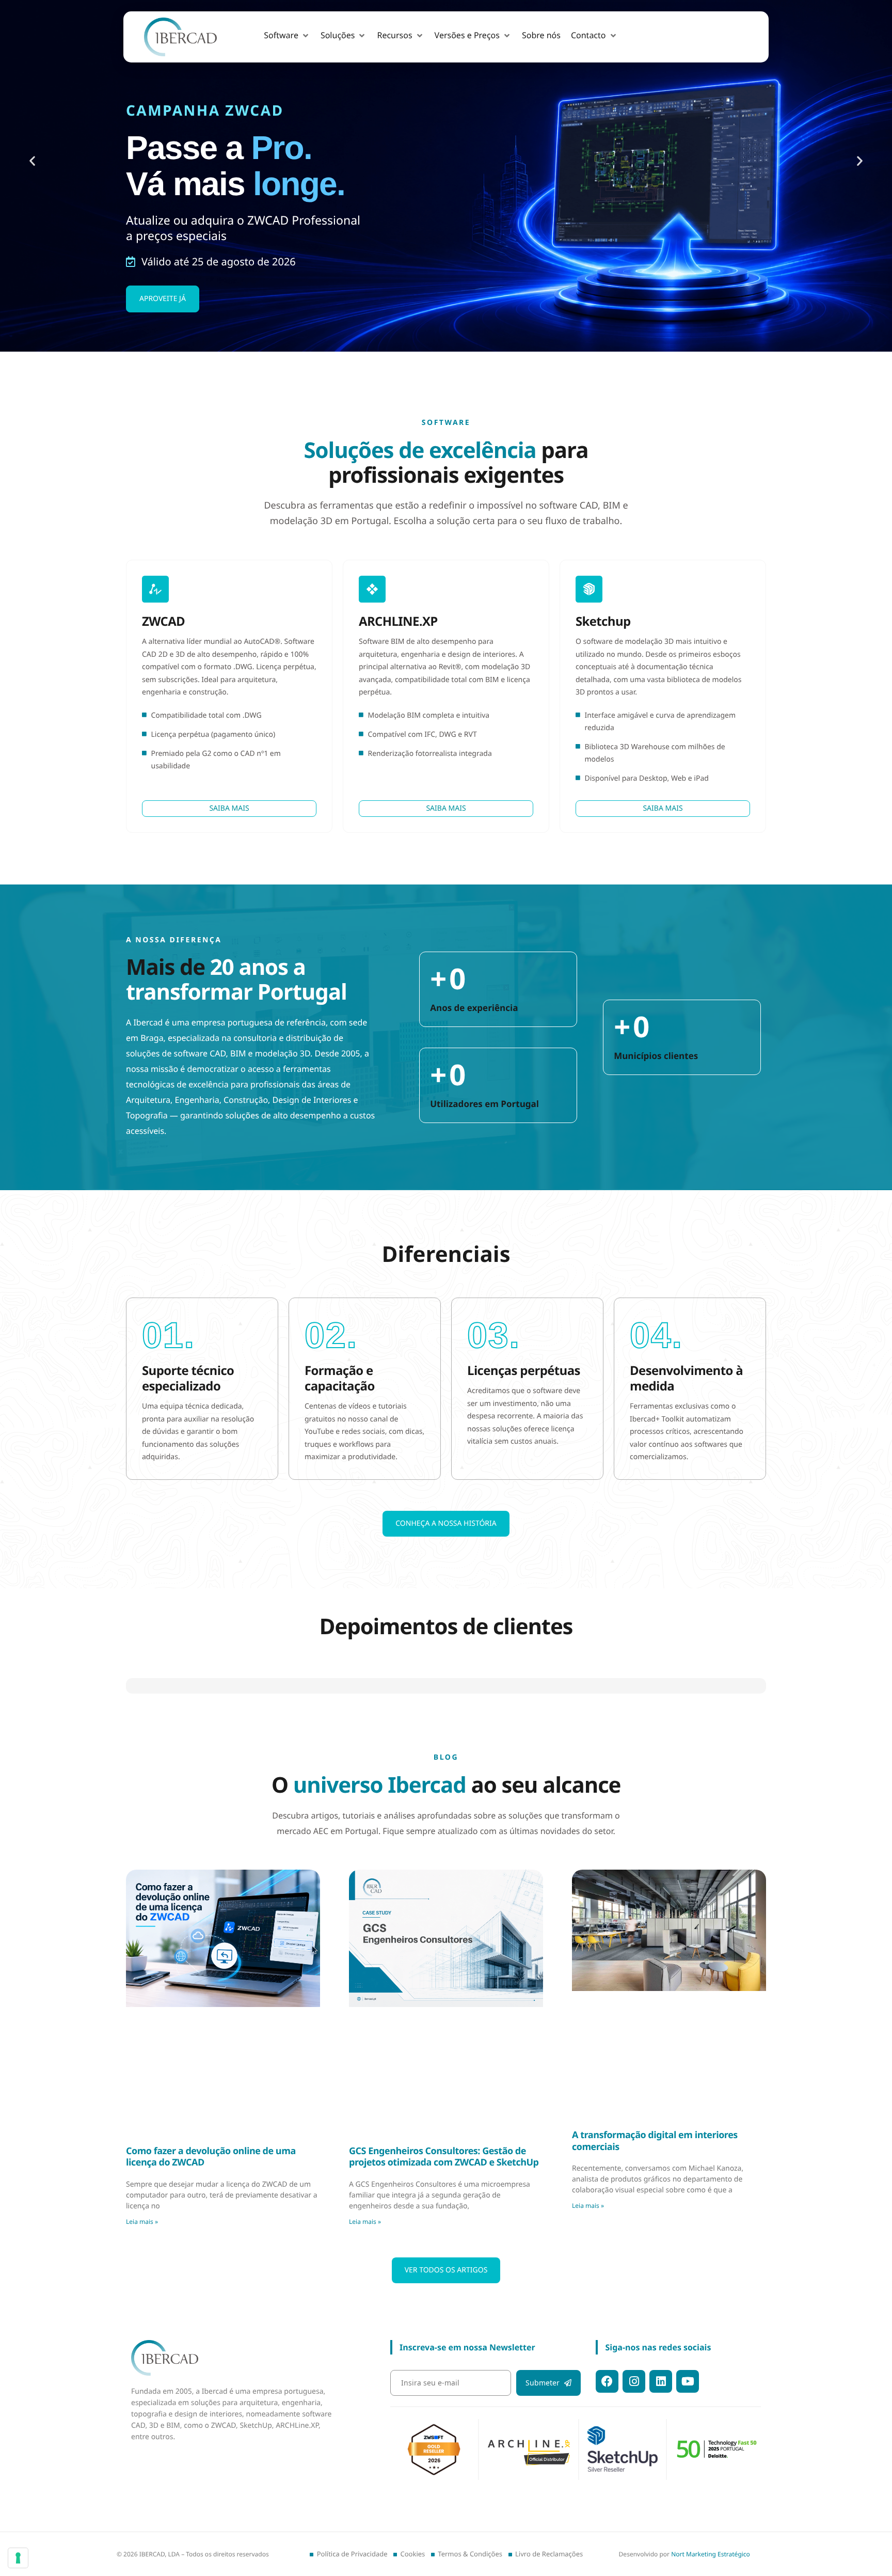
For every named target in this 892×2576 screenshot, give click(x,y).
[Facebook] (607, 2457)
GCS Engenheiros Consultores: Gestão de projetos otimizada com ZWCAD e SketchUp (444, 2232)
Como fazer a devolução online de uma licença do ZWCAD (211, 2232)
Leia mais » (142, 2297)
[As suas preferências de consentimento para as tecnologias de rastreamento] (18, 2558)
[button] (287, 36)
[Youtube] (688, 2457)
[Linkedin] (661, 2457)
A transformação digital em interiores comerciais (655, 2216)
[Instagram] (634, 2457)
